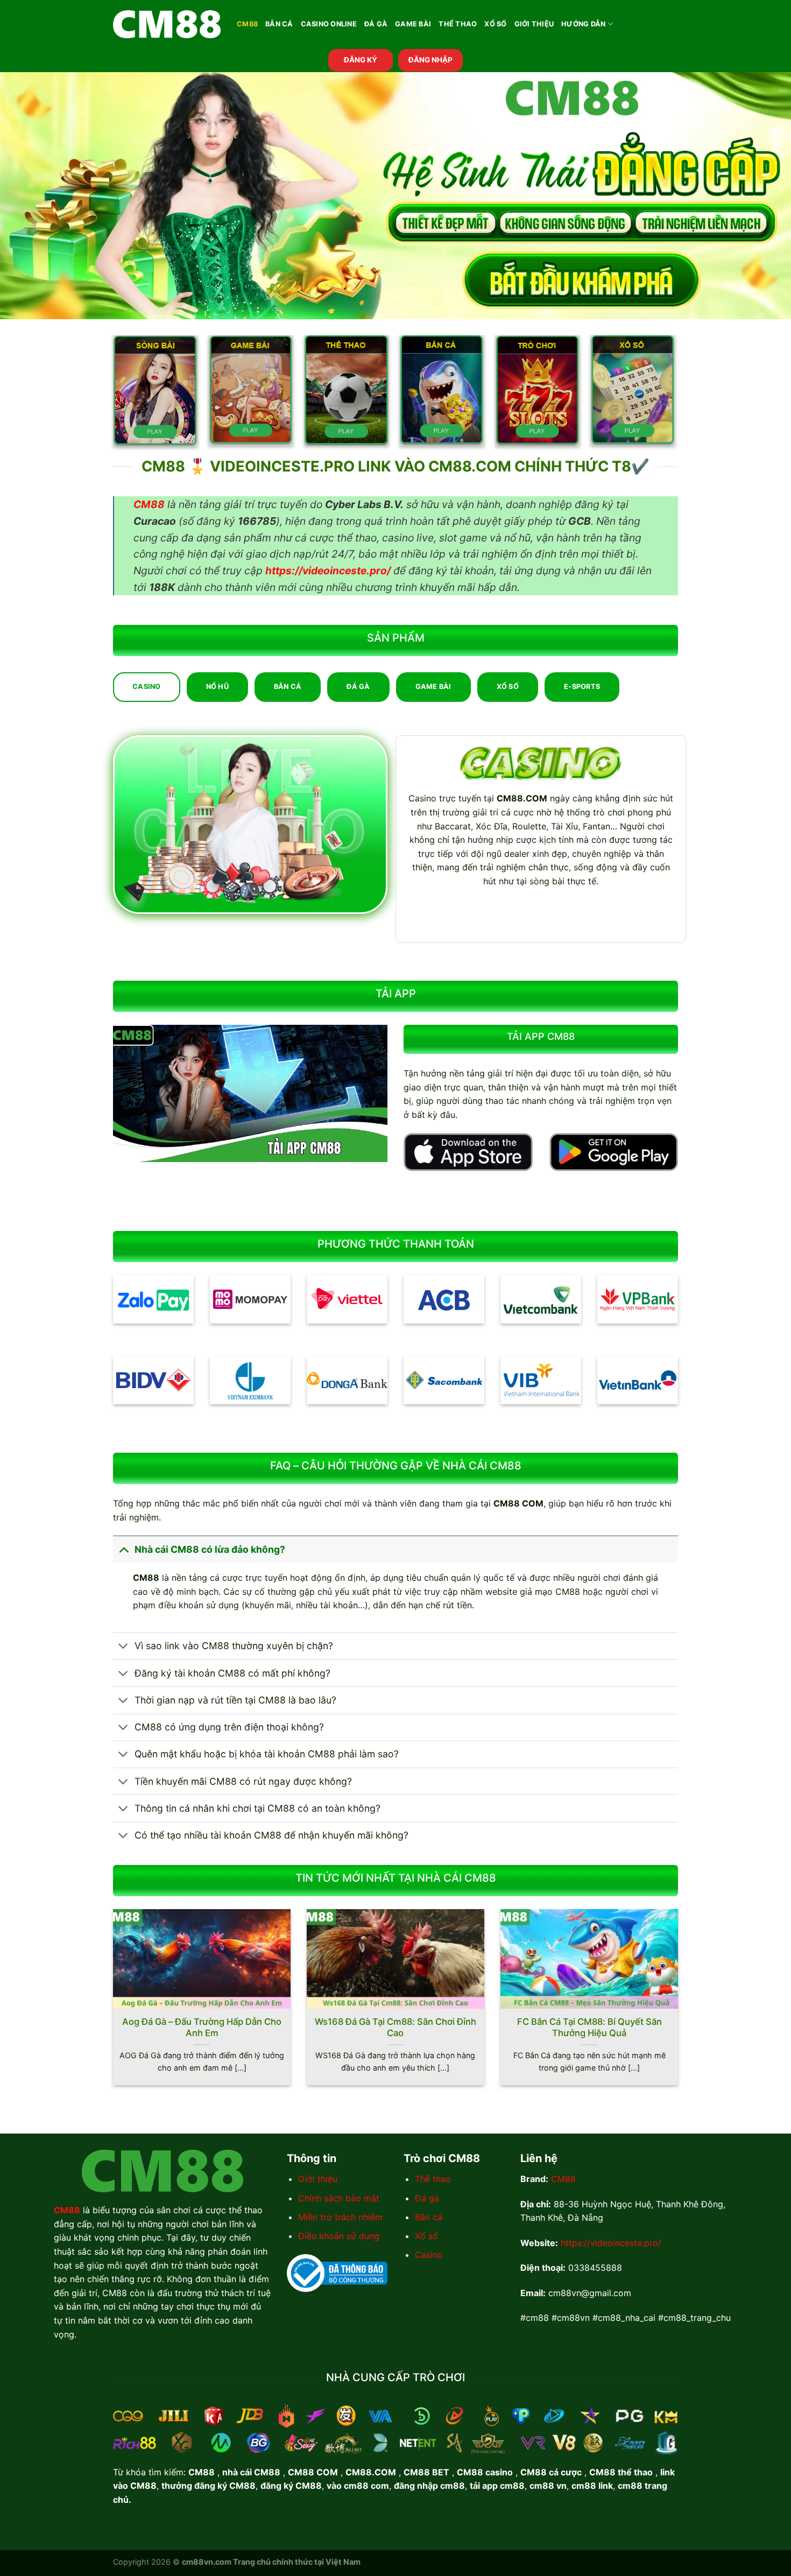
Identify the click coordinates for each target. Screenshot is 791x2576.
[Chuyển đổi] (123, 1549)
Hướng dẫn (583, 24)
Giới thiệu (318, 2179)
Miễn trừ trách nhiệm (340, 2217)
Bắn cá (429, 2217)
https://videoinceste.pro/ (611, 2243)
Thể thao (433, 2179)
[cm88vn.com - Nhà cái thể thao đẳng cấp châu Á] (167, 24)
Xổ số (426, 2236)
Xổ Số (495, 24)
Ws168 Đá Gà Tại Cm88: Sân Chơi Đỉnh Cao (395, 2028)
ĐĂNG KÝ (361, 60)
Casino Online (329, 24)
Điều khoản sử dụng (339, 2236)
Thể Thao (458, 24)
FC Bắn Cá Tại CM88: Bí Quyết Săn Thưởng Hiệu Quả (589, 2028)
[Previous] (111, 2004)
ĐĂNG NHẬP (430, 60)
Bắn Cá (279, 24)
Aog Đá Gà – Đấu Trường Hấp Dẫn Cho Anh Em (202, 2028)
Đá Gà (376, 24)
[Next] (680, 2004)
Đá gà (427, 2198)
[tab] (147, 687)
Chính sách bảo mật (339, 2198)
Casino (429, 2255)
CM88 (247, 24)
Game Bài (413, 24)
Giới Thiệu (534, 24)
